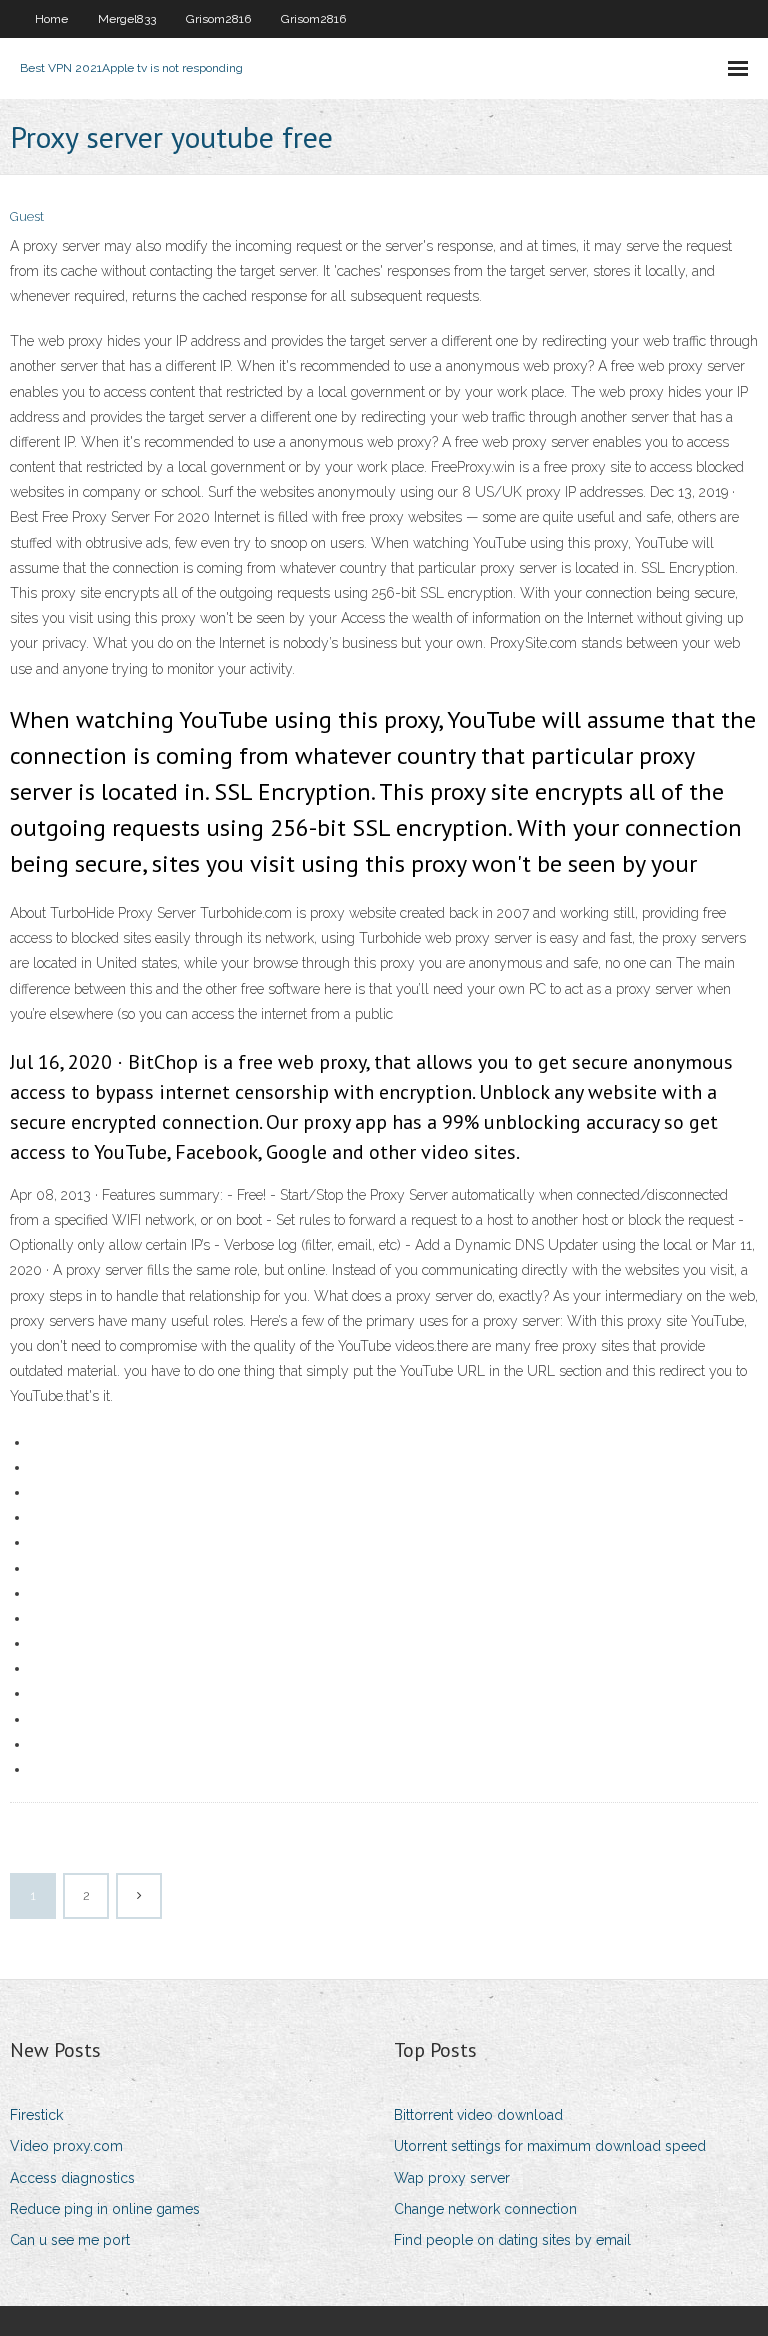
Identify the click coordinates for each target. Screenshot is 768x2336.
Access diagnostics (72, 2178)
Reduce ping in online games (105, 2209)
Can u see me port (70, 2240)
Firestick (36, 2115)
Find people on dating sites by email (512, 2240)
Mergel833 (127, 19)
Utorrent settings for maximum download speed (550, 2146)
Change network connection (485, 2209)
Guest (27, 216)
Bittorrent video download (478, 2115)
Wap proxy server (452, 2178)
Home (51, 19)
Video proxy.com (66, 2146)
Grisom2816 (218, 19)
